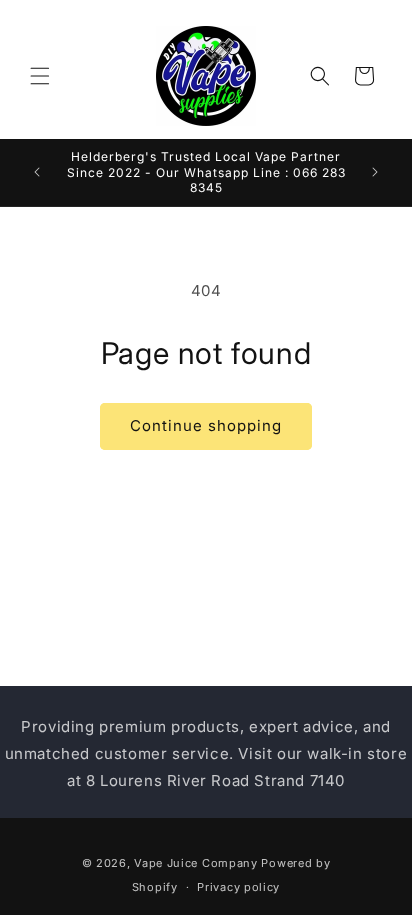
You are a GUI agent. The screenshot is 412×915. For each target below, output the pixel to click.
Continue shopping (206, 425)
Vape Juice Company (196, 863)
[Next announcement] (375, 172)
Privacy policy (238, 887)
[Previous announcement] (37, 172)
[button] (40, 76)
